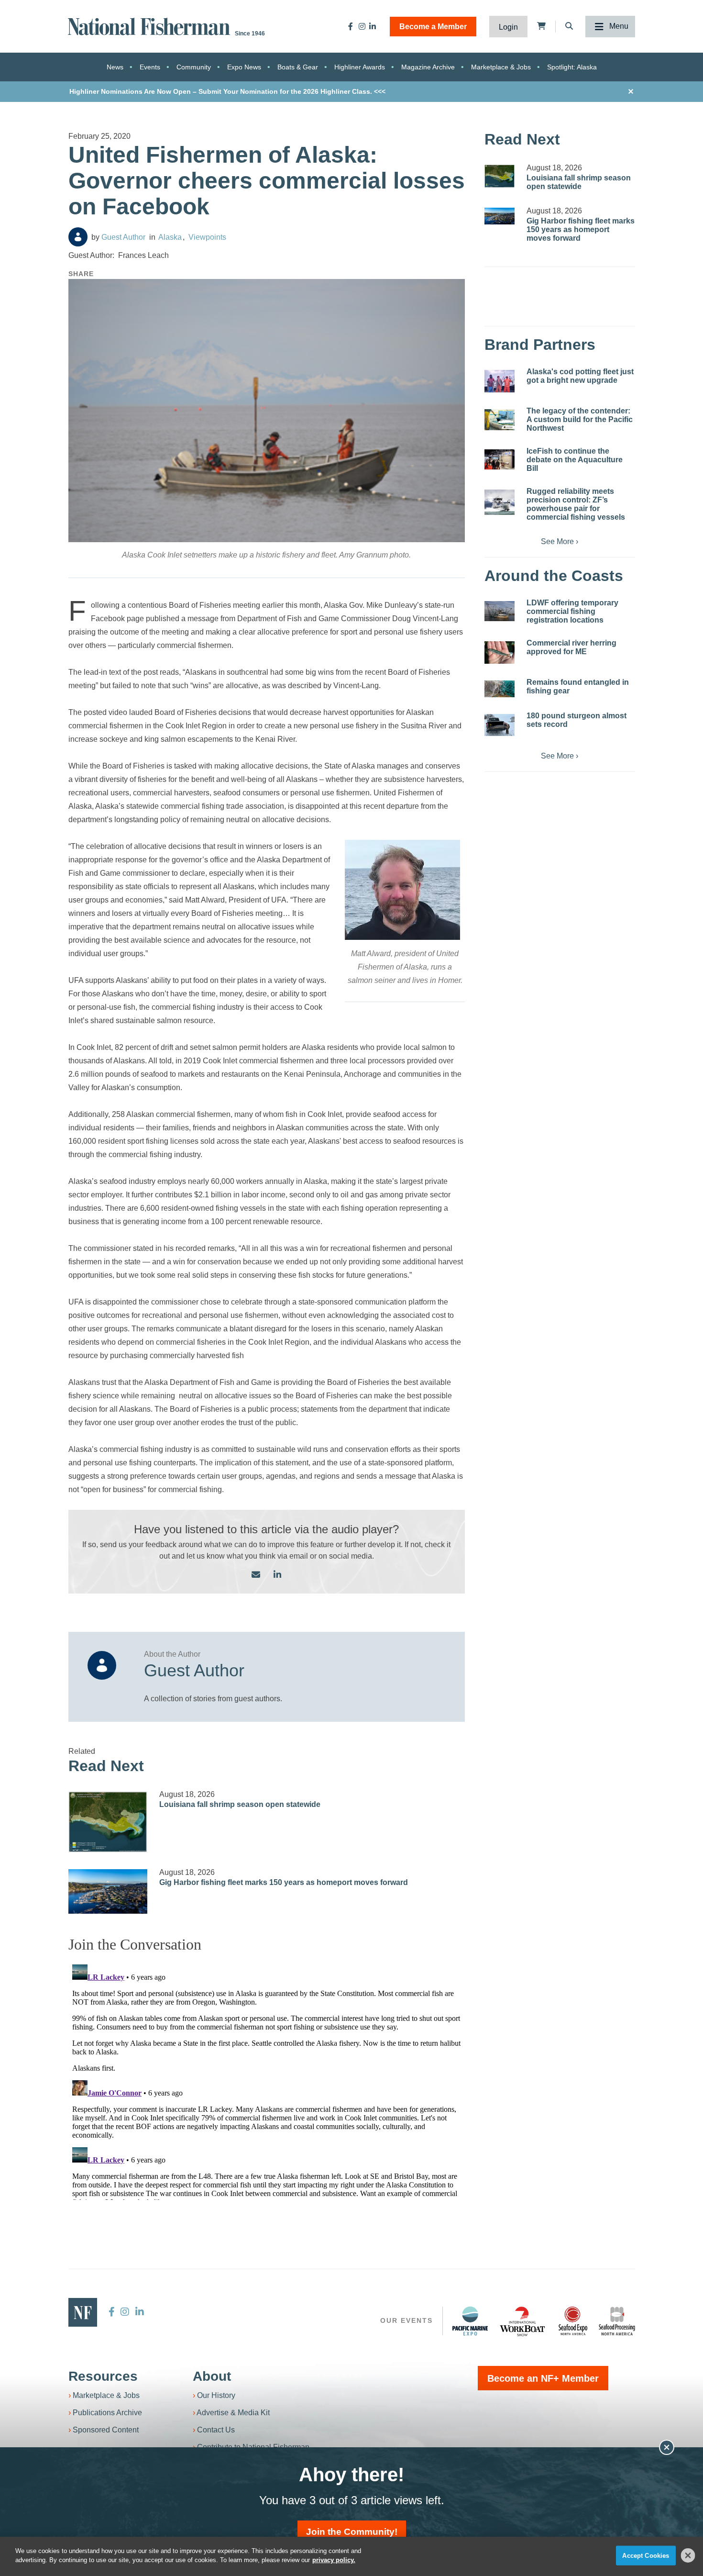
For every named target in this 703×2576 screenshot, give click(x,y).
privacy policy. (334, 2560)
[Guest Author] (78, 237)
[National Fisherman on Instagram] (362, 26)
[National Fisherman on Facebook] (351, 26)
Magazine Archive (428, 67)
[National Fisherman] (151, 26)
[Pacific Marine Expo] (470, 2321)
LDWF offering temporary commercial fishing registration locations (572, 611)
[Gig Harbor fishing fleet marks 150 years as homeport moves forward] (108, 1891)
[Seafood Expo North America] (573, 2321)
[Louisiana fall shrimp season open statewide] (108, 1822)
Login (508, 27)
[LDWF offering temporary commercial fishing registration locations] (500, 611)
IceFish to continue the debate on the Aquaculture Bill (575, 460)
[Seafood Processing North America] (617, 2321)
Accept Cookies (646, 2556)
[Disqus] (267, 2080)
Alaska (170, 237)
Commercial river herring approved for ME (571, 647)
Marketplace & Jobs (501, 67)
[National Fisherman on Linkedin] (373, 26)
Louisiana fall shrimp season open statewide (240, 1804)
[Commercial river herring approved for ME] (500, 652)
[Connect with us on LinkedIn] (277, 1575)
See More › (560, 541)
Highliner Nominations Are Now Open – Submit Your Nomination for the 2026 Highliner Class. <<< (227, 91)
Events (150, 67)
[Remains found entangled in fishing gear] (500, 689)
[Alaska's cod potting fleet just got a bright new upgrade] (500, 381)
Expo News (244, 67)
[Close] (688, 2555)
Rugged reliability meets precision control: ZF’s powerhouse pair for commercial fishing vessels (576, 504)
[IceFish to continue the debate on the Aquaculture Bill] (500, 459)
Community (194, 67)
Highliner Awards (360, 67)
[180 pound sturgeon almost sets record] (500, 725)
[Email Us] (256, 1575)
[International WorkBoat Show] (523, 2321)
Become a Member (433, 27)
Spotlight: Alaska (572, 67)
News (115, 67)
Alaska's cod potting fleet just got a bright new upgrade (580, 376)
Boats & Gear (298, 67)
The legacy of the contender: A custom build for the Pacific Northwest (580, 419)
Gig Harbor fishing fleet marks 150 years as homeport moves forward (284, 1882)
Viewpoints (207, 237)
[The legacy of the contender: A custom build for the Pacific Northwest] (500, 420)
